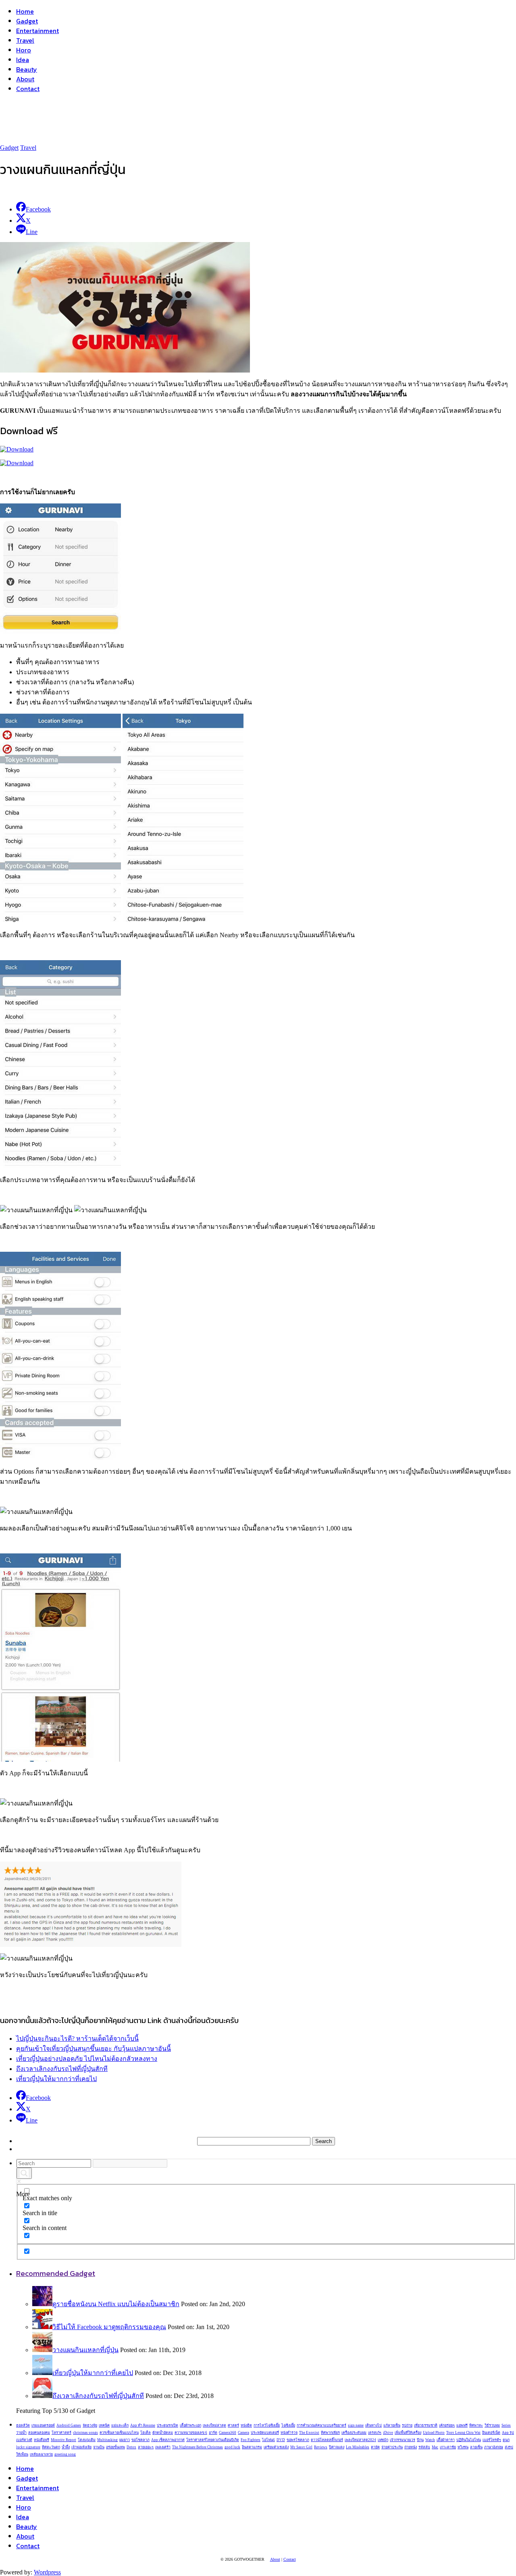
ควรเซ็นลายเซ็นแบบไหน (119, 2433)
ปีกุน (420, 2440)
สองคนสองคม (39, 2433)
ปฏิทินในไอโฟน (469, 2440)
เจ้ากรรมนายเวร (403, 2440)
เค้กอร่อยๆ (447, 2425)
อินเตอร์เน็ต (491, 2433)
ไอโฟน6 (268, 2440)
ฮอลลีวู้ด (23, 2425)
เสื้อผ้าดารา (446, 2440)
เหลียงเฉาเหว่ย (41, 2454)
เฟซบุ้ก (383, 2440)
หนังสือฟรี (42, 2440)
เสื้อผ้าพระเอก (190, 2425)
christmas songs (85, 2433)
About (25, 79)
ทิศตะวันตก (51, 2447)
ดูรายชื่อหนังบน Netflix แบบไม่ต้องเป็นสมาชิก (116, 2304)
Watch (430, 2440)
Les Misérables (358, 2447)
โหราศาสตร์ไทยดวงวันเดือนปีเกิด (213, 2440)
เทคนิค (104, 2425)
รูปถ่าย (407, 2425)
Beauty (27, 69)
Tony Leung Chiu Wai (463, 2433)
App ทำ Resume (143, 2425)
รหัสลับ (424, 2447)
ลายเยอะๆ (146, 2447)
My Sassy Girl (301, 2447)
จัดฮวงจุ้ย (90, 2425)
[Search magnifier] (24, 2173)
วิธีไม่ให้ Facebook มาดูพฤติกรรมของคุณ (109, 2327)
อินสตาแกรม (252, 2447)
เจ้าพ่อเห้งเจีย (81, 2447)
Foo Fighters (251, 2440)
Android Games (69, 2425)
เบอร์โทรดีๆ (492, 2440)
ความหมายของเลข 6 (191, 2433)
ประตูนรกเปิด (167, 2425)
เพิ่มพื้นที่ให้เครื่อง (408, 2433)
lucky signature (28, 2447)
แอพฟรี (462, 2425)
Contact (28, 89)
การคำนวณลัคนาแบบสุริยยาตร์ (321, 2425)
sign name (356, 2425)
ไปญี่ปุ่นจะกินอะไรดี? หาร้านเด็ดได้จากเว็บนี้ (77, 2039)
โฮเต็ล (146, 2433)
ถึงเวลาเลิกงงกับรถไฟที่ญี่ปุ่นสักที (62, 2069)
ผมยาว (125, 2440)
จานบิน (99, 2447)
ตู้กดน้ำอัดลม (163, 2433)
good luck (232, 2447)
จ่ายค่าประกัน (392, 2447)
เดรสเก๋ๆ (375, 2433)
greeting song (65, 2454)
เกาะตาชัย (448, 2447)
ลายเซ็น (476, 2447)
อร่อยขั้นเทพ (115, 2447)
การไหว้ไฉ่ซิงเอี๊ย (267, 2425)
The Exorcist (309, 2433)
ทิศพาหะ (476, 2425)
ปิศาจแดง (337, 2447)
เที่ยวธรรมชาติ (426, 2425)
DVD (281, 2440)
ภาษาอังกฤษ (494, 2447)
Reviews (321, 2447)
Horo (24, 50)
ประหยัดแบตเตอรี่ (265, 2433)
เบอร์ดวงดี (24, 2440)
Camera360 (228, 2433)
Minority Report (63, 2440)
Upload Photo (434, 2433)
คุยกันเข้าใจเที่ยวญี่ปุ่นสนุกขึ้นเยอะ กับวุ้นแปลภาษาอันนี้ (94, 2049)
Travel (25, 40)
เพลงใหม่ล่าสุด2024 (360, 2440)
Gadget (27, 21)
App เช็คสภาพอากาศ (168, 2440)
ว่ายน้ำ (21, 2433)
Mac (435, 2447)
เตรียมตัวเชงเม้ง (276, 2447)
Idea (23, 60)
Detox (131, 2447)
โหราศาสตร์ (61, 2433)
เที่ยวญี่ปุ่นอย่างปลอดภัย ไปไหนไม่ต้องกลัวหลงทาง (87, 2059)
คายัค (375, 2447)
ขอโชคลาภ (140, 2440)
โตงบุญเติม (87, 2440)
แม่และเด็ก (120, 2425)
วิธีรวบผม (492, 2425)
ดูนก (506, 2440)
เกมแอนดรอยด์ (43, 2425)
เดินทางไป (373, 2425)
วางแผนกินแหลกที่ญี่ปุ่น (85, 2350)
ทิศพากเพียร (330, 2433)
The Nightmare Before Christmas (198, 2447)
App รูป (508, 2433)
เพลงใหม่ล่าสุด (214, 2425)
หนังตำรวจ (289, 2433)
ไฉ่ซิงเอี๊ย (288, 2425)
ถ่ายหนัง (411, 2447)
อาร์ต (213, 2433)
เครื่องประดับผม (354, 2433)
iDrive (388, 2433)
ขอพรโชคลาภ (298, 2440)
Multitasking (107, 2440)
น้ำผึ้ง (66, 2447)
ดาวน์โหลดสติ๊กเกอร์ (327, 2440)
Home (25, 11)
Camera (243, 2433)
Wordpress (47, 2572)
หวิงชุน (463, 2447)
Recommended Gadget (56, 2273)
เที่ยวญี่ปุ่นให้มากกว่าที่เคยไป (56, 2079)
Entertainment (37, 31)
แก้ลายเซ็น (392, 2425)
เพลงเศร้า (163, 2447)
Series (506, 2425)
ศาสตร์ (233, 2425)
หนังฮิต (246, 2425)
